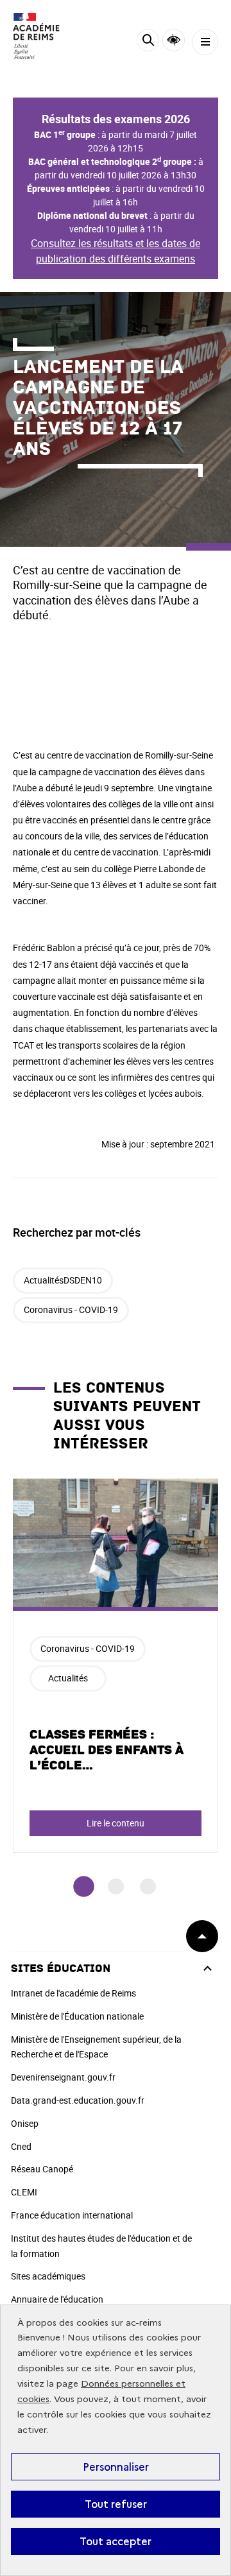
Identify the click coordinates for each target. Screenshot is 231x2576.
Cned (21, 2146)
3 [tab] (148, 1886)
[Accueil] (48, 36)
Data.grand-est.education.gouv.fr (78, 2100)
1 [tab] (84, 1886)
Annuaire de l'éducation (57, 2299)
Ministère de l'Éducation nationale (77, 2016)
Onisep (25, 2123)
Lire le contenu (116, 1823)
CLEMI (24, 2192)
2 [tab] (116, 1886)
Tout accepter (116, 2541)
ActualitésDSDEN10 (63, 1280)
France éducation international (72, 2215)
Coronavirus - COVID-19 (71, 1309)
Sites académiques (48, 2276)
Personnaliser (116, 2467)
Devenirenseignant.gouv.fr (63, 2077)
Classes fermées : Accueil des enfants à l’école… (107, 1750)
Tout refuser (116, 2504)
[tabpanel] (116, 1666)
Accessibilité (174, 40)
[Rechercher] (148, 42)
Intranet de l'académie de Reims (73, 1993)
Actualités (68, 1678)
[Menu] (205, 42)
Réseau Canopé (42, 2169)
